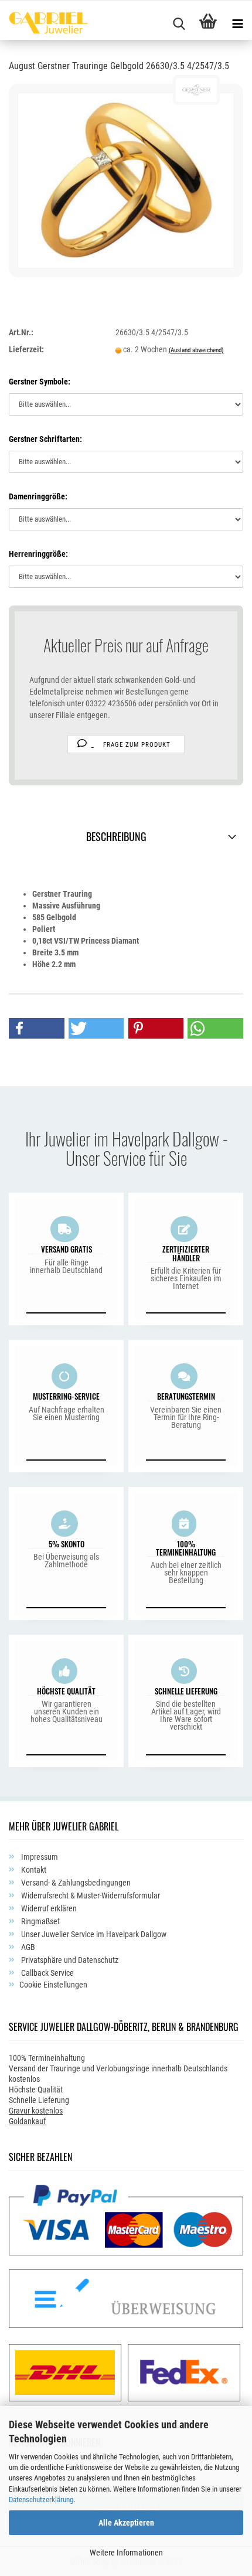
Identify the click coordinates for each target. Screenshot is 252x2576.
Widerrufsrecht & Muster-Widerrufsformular (90, 1896)
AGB (27, 1947)
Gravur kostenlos (36, 2111)
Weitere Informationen (126, 2553)
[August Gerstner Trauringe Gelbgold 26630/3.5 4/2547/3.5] (126, 179)
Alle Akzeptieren (126, 2523)
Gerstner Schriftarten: (45, 439)
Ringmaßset (40, 1921)
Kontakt (33, 1870)
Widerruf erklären (48, 1908)
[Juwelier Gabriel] (44, 25)
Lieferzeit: (26, 349)
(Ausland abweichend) (196, 350)
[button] (37, 1028)
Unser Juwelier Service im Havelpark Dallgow (93, 1934)
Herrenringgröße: (38, 554)
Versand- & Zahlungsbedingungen (75, 1883)
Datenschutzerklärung (41, 2500)
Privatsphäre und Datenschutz (69, 1960)
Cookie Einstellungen (53, 1985)
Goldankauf (27, 2121)
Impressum (39, 1857)
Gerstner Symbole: (40, 382)
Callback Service (47, 1973)
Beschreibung (116, 836)
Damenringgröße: (38, 496)
